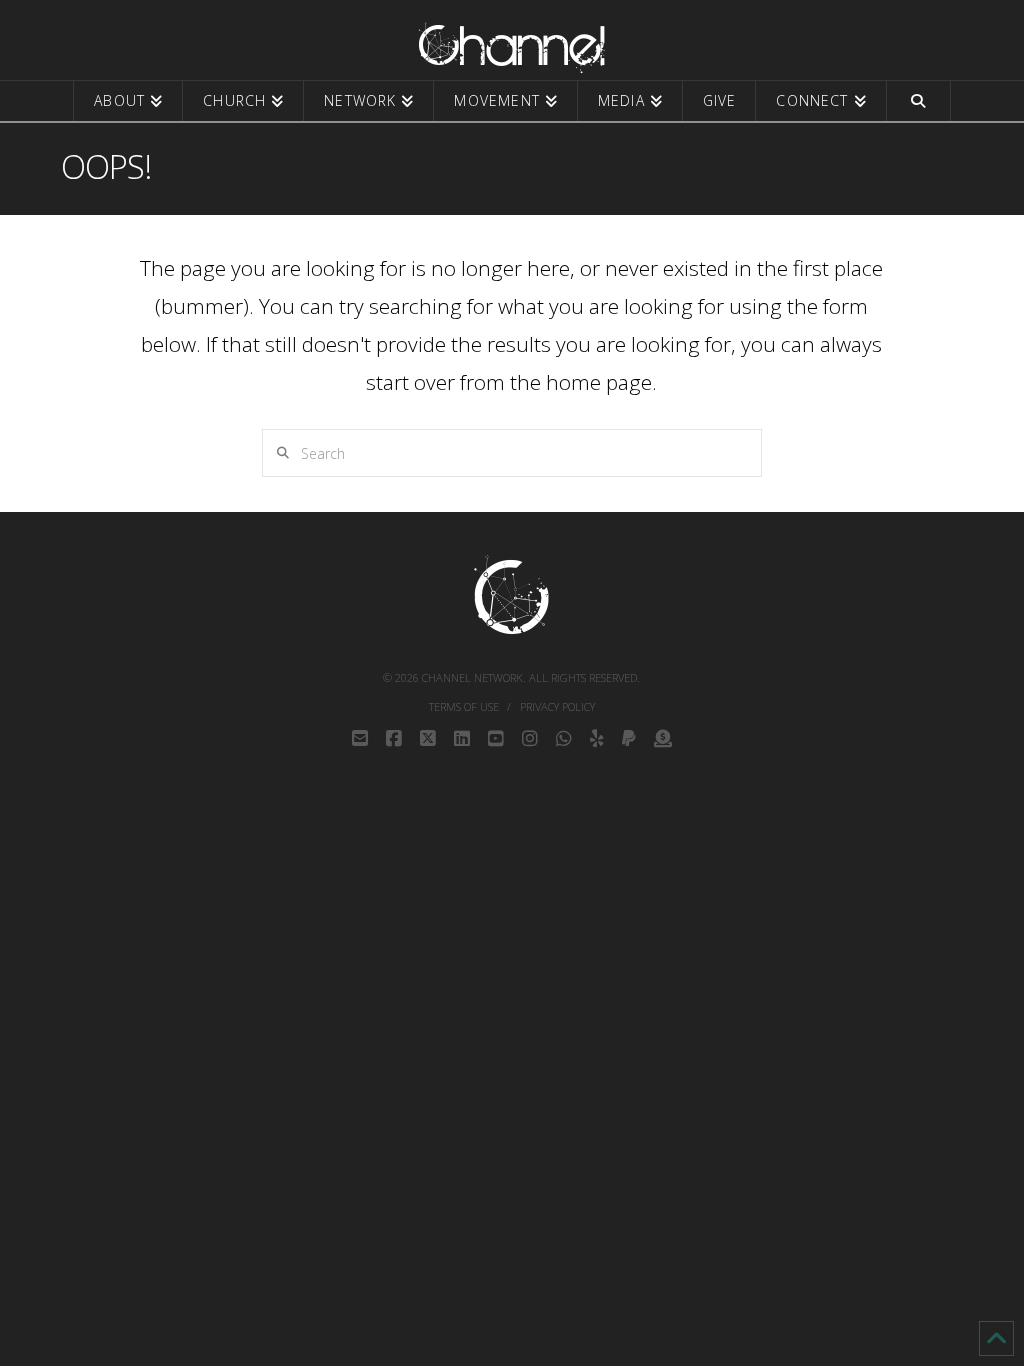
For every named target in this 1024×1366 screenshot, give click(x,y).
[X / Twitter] (428, 739)
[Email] (360, 739)
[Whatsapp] (564, 739)
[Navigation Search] (919, 101)
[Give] (663, 739)
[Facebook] (394, 739)
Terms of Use (464, 707)
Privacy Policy (557, 707)
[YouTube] (496, 739)
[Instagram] (530, 739)
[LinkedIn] (462, 739)
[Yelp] (597, 739)
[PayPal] (629, 739)
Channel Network (472, 677)
